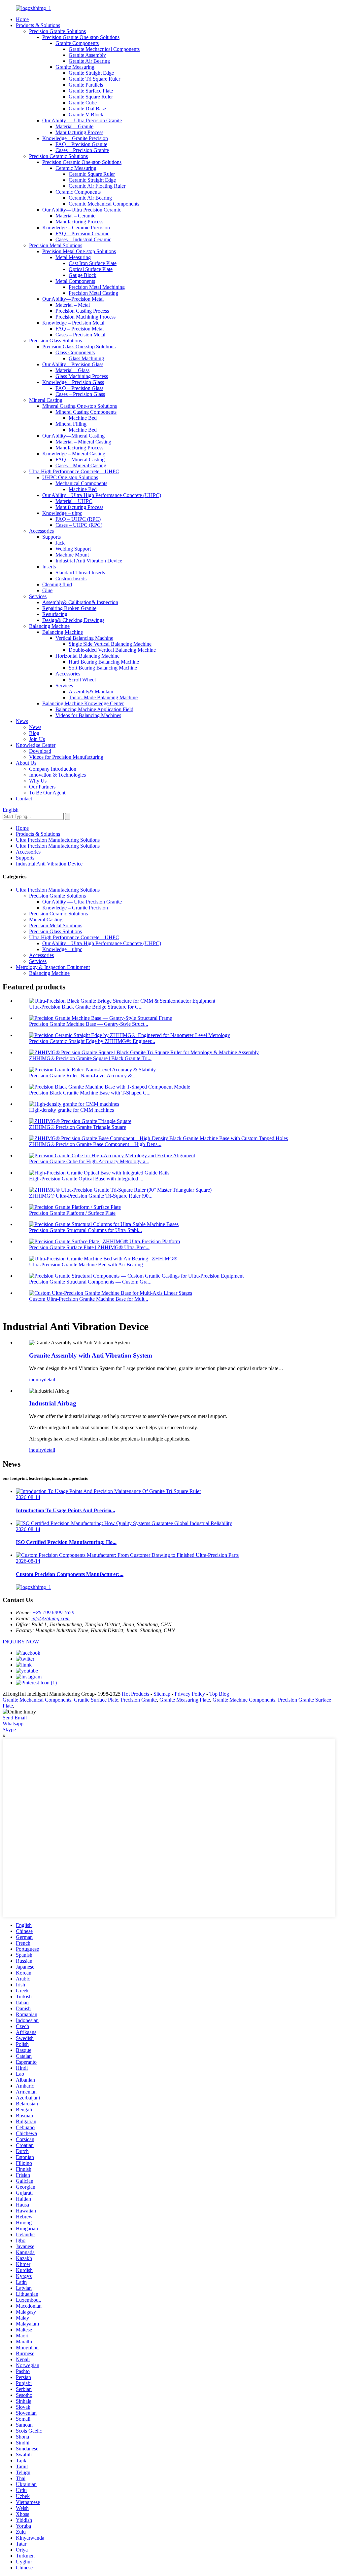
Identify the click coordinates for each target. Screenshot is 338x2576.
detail (50, 1380)
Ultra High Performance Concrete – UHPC (74, 471)
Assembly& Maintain (91, 692)
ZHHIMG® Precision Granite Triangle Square (78, 1127)
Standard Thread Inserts (80, 573)
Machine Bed (83, 418)
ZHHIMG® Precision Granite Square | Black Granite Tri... (90, 1058)
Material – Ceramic (75, 216)
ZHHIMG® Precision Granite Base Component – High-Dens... (95, 1144)
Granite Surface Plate (91, 91)
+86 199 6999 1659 (53, 1613)
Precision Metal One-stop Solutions (79, 251)
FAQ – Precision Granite (81, 144)
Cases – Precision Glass (80, 394)
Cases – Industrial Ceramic (83, 239)
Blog (34, 733)
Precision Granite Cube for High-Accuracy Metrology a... (89, 1161)
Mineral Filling (71, 424)
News (22, 721)
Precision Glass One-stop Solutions (79, 346)
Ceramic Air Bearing (90, 198)
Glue (47, 590)
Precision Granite (139, 1700)
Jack (60, 543)
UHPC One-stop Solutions (70, 477)
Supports (51, 537)
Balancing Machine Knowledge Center (83, 703)
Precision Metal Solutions (56, 245)
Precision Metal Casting (93, 293)
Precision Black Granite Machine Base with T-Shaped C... (90, 1093)
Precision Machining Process (85, 317)
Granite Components (77, 43)
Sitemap (162, 1694)
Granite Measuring (75, 67)
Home (22, 19)
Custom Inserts (71, 578)
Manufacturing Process (79, 132)
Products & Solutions (38, 25)
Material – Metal (73, 305)
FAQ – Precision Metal (80, 329)
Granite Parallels (86, 85)
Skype (9, 1730)
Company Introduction (53, 769)
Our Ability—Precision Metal (73, 299)
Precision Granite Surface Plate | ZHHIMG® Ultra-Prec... (89, 1247)
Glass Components (75, 352)
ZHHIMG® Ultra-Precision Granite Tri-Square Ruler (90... (91, 1196)
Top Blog (219, 1694)
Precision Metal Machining (97, 287)
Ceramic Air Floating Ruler (97, 186)
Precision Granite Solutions (57, 31)
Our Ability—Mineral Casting (73, 436)
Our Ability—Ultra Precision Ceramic (82, 210)
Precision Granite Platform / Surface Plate (72, 1213)
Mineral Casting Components (86, 412)
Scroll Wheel (82, 680)
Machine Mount (72, 555)
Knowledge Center (36, 745)
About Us (26, 763)
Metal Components (75, 281)
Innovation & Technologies (57, 775)
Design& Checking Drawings (73, 620)
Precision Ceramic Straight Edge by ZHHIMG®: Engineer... (92, 1041)
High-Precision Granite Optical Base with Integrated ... (86, 1179)
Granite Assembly (87, 55)
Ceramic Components (78, 192)
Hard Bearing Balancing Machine (104, 662)
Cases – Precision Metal (80, 335)
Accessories (41, 531)
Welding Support (73, 549)
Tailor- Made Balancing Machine (103, 697)
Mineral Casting (46, 400)
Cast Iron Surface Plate (93, 263)
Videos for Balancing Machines (88, 715)
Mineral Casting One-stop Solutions (80, 406)
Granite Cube (83, 103)
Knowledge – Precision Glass (73, 382)
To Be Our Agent (47, 793)
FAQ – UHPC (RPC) (78, 519)
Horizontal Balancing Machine (87, 656)
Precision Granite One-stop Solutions (81, 37)
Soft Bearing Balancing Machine (103, 668)
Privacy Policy (190, 1694)
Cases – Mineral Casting (81, 465)
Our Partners (42, 787)
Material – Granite (74, 126)
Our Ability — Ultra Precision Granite (82, 120)
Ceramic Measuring (76, 168)
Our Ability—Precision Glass (73, 364)
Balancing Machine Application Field (94, 709)
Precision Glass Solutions (55, 341)
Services (38, 596)
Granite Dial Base (87, 109)
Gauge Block (83, 275)
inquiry (36, 1380)
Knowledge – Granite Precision (75, 138)
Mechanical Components (81, 483)
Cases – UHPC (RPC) (79, 525)
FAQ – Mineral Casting (80, 460)
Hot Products (135, 1694)
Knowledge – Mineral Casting (74, 454)
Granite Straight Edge (91, 73)
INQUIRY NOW (21, 1642)
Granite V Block (86, 115)
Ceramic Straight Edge (92, 180)
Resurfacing (55, 614)
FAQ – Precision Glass (79, 388)
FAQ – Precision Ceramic (82, 233)
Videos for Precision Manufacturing (66, 757)
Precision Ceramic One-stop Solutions (82, 162)
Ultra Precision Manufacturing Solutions (58, 840)
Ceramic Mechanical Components (104, 204)
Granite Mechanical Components (37, 1700)
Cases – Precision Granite (82, 150)
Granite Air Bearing (89, 61)
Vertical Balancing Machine (84, 638)
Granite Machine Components (244, 1700)
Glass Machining (86, 358)
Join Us (37, 739)
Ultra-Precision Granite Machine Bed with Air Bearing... (88, 1265)
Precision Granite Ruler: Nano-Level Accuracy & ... (83, 1076)
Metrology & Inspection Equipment (53, 967)
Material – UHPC (74, 501)
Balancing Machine (49, 626)
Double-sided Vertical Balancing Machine (112, 650)
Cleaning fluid (57, 584)
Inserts (49, 567)
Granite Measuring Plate (185, 1700)
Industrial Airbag (53, 1403)
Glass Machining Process (82, 376)
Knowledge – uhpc (62, 513)
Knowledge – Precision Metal (73, 323)
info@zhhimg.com (51, 1618)
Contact (24, 799)
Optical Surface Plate (91, 269)
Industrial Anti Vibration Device (89, 561)
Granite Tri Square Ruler (94, 79)
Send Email (15, 1718)
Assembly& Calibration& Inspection (80, 602)
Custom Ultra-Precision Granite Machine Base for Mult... (89, 1299)
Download (40, 751)
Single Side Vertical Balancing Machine (110, 644)
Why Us (38, 781)
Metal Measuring (73, 257)
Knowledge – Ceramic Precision (76, 228)
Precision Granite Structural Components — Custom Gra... (90, 1282)
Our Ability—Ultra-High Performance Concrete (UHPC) (102, 495)
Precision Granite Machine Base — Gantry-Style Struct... (89, 1024)
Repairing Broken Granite (69, 608)
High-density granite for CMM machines (71, 1110)
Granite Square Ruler (91, 97)
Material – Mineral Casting (83, 442)
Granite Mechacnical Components (104, 49)
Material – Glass (72, 370)
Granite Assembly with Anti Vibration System (91, 1355)
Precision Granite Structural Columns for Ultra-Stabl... (85, 1230)
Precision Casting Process (82, 311)
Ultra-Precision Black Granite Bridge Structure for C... (86, 1007)
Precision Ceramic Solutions (58, 156)
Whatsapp (13, 1724)
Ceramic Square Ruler (92, 174)
